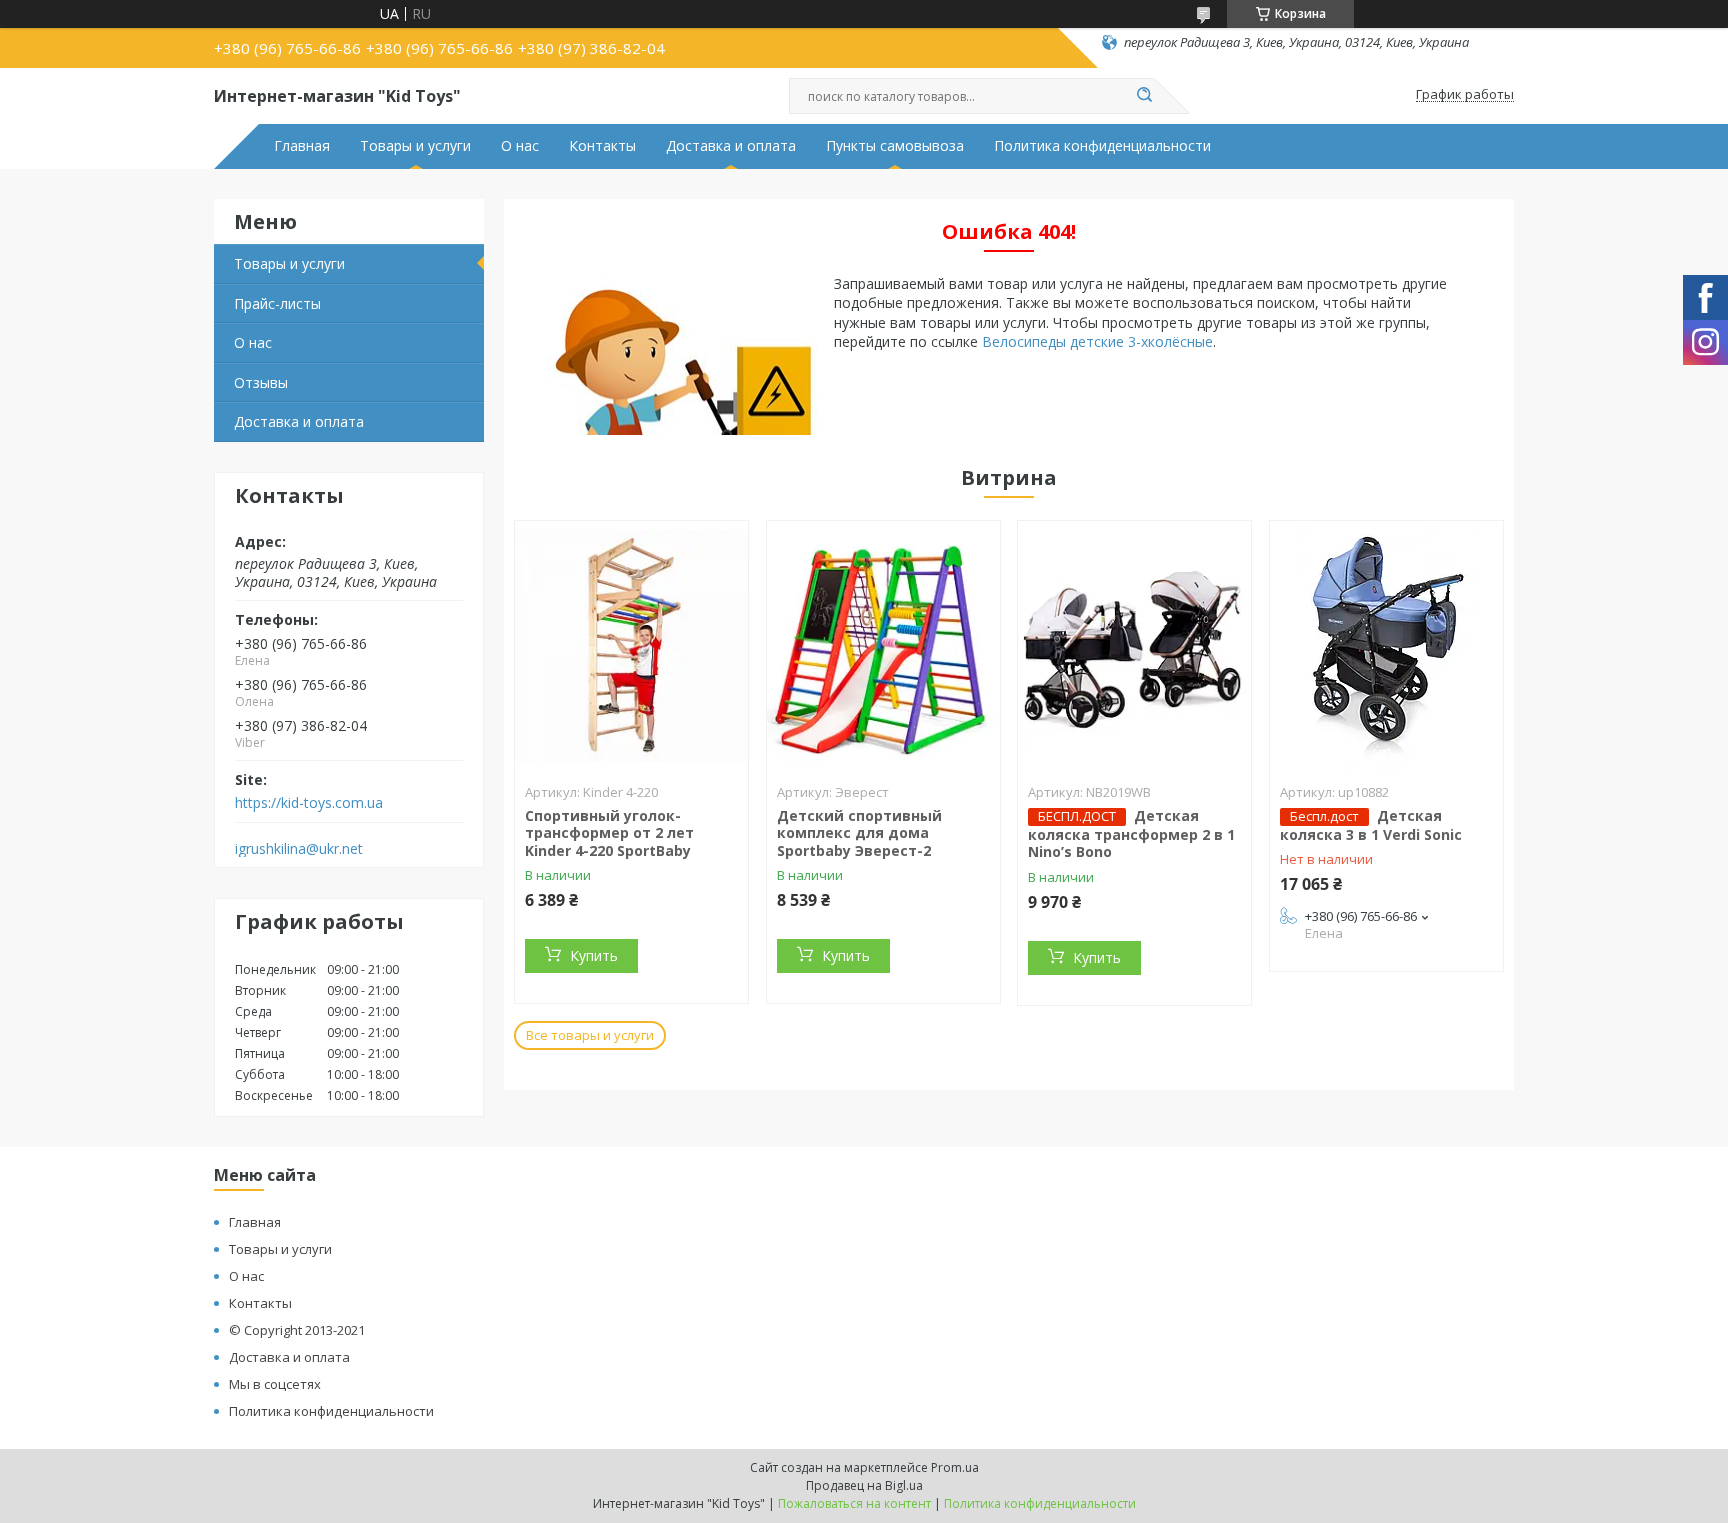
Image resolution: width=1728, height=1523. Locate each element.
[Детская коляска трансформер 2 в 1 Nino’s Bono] (1134, 646)
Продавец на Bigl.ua (864, 1485)
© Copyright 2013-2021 (297, 1330)
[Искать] (1144, 96)
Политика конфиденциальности (1102, 146)
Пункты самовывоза (895, 146)
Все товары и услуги (590, 1035)
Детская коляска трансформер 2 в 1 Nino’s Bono (1131, 834)
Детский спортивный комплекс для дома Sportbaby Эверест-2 (859, 833)
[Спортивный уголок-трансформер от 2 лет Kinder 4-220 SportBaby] (631, 646)
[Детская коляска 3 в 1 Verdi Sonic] (1386, 646)
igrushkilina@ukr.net (299, 849)
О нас (520, 146)
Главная (302, 146)
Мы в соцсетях (275, 1384)
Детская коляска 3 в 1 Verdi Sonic (1371, 825)
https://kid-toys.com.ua (309, 803)
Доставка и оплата (731, 146)
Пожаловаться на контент (854, 1503)
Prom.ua (955, 1467)
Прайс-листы (277, 303)
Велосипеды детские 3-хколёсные (1097, 341)
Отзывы (261, 382)
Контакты (602, 146)
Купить (594, 955)
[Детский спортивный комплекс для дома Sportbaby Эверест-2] (883, 646)
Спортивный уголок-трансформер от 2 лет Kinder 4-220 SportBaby (609, 833)
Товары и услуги (415, 146)
